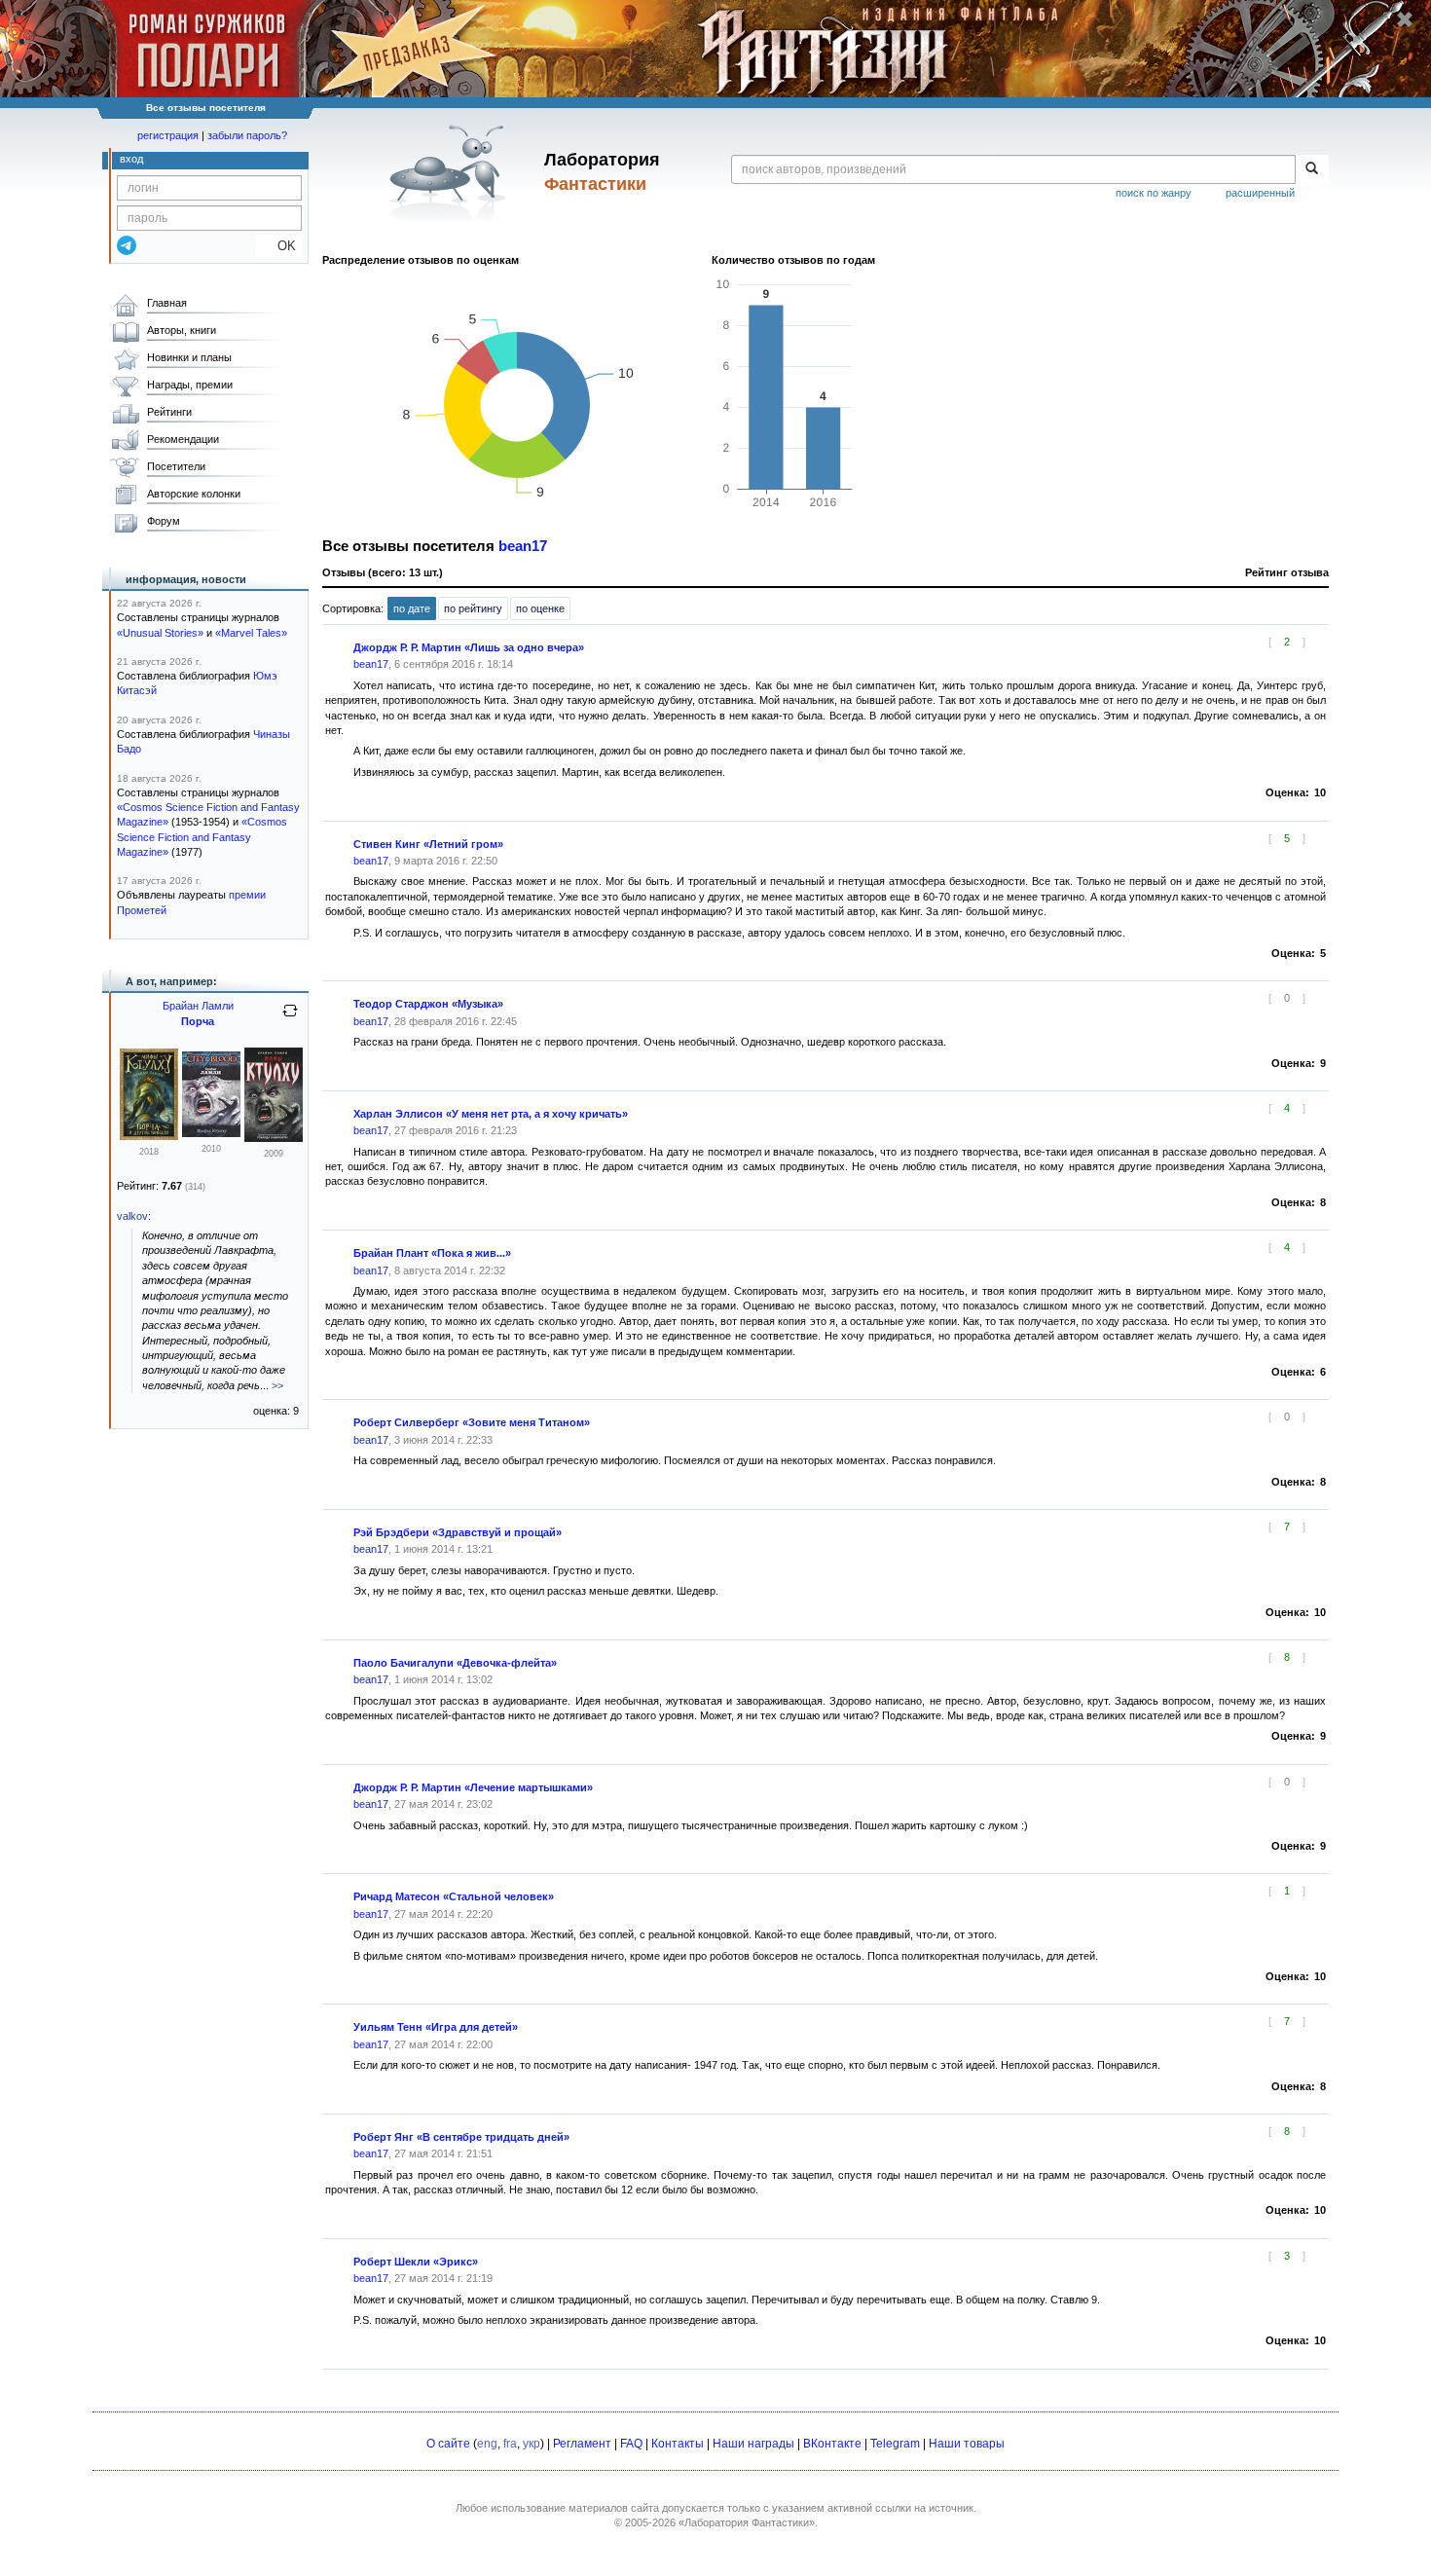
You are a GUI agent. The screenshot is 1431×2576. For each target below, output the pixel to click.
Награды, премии (190, 385)
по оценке (540, 608)
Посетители (176, 466)
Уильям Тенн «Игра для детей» (436, 2027)
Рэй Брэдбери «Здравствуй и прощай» (458, 1532)
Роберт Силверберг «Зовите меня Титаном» (472, 1422)
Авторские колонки (194, 494)
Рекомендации (183, 439)
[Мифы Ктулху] (211, 1133)
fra (510, 2444)
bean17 (523, 546)
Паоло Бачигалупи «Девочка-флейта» (455, 1663)
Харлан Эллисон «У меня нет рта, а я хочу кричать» (491, 1114)
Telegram (895, 2444)
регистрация (168, 135)
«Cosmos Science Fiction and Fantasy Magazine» (202, 837)
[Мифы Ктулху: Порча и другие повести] (149, 1136)
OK (279, 246)
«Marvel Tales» (251, 633)
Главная (167, 303)
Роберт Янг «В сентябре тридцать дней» (461, 2137)
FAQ (631, 2444)
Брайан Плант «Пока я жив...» (432, 1253)
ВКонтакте (832, 2444)
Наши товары (967, 2444)
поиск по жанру (1154, 193)
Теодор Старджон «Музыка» (428, 1004)
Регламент (582, 2444)
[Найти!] (1312, 169)
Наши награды (753, 2444)
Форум (164, 521)
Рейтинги (169, 412)
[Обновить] (290, 1018)
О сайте (448, 2444)
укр (532, 2444)
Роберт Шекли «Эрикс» (416, 2262)
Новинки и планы (189, 357)
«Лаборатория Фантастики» (747, 2522)
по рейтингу (473, 608)
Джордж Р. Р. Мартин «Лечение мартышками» (473, 1787)
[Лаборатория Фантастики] (451, 172)
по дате (412, 608)
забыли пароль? (247, 135)
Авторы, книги (182, 330)
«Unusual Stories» (160, 633)
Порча (198, 1021)
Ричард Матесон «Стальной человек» (454, 1896)
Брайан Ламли (198, 1006)
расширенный (1260, 193)
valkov (132, 1216)
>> (277, 1385)
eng (487, 2444)
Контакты (678, 2444)
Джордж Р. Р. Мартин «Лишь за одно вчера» (469, 647)
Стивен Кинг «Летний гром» (428, 844)
